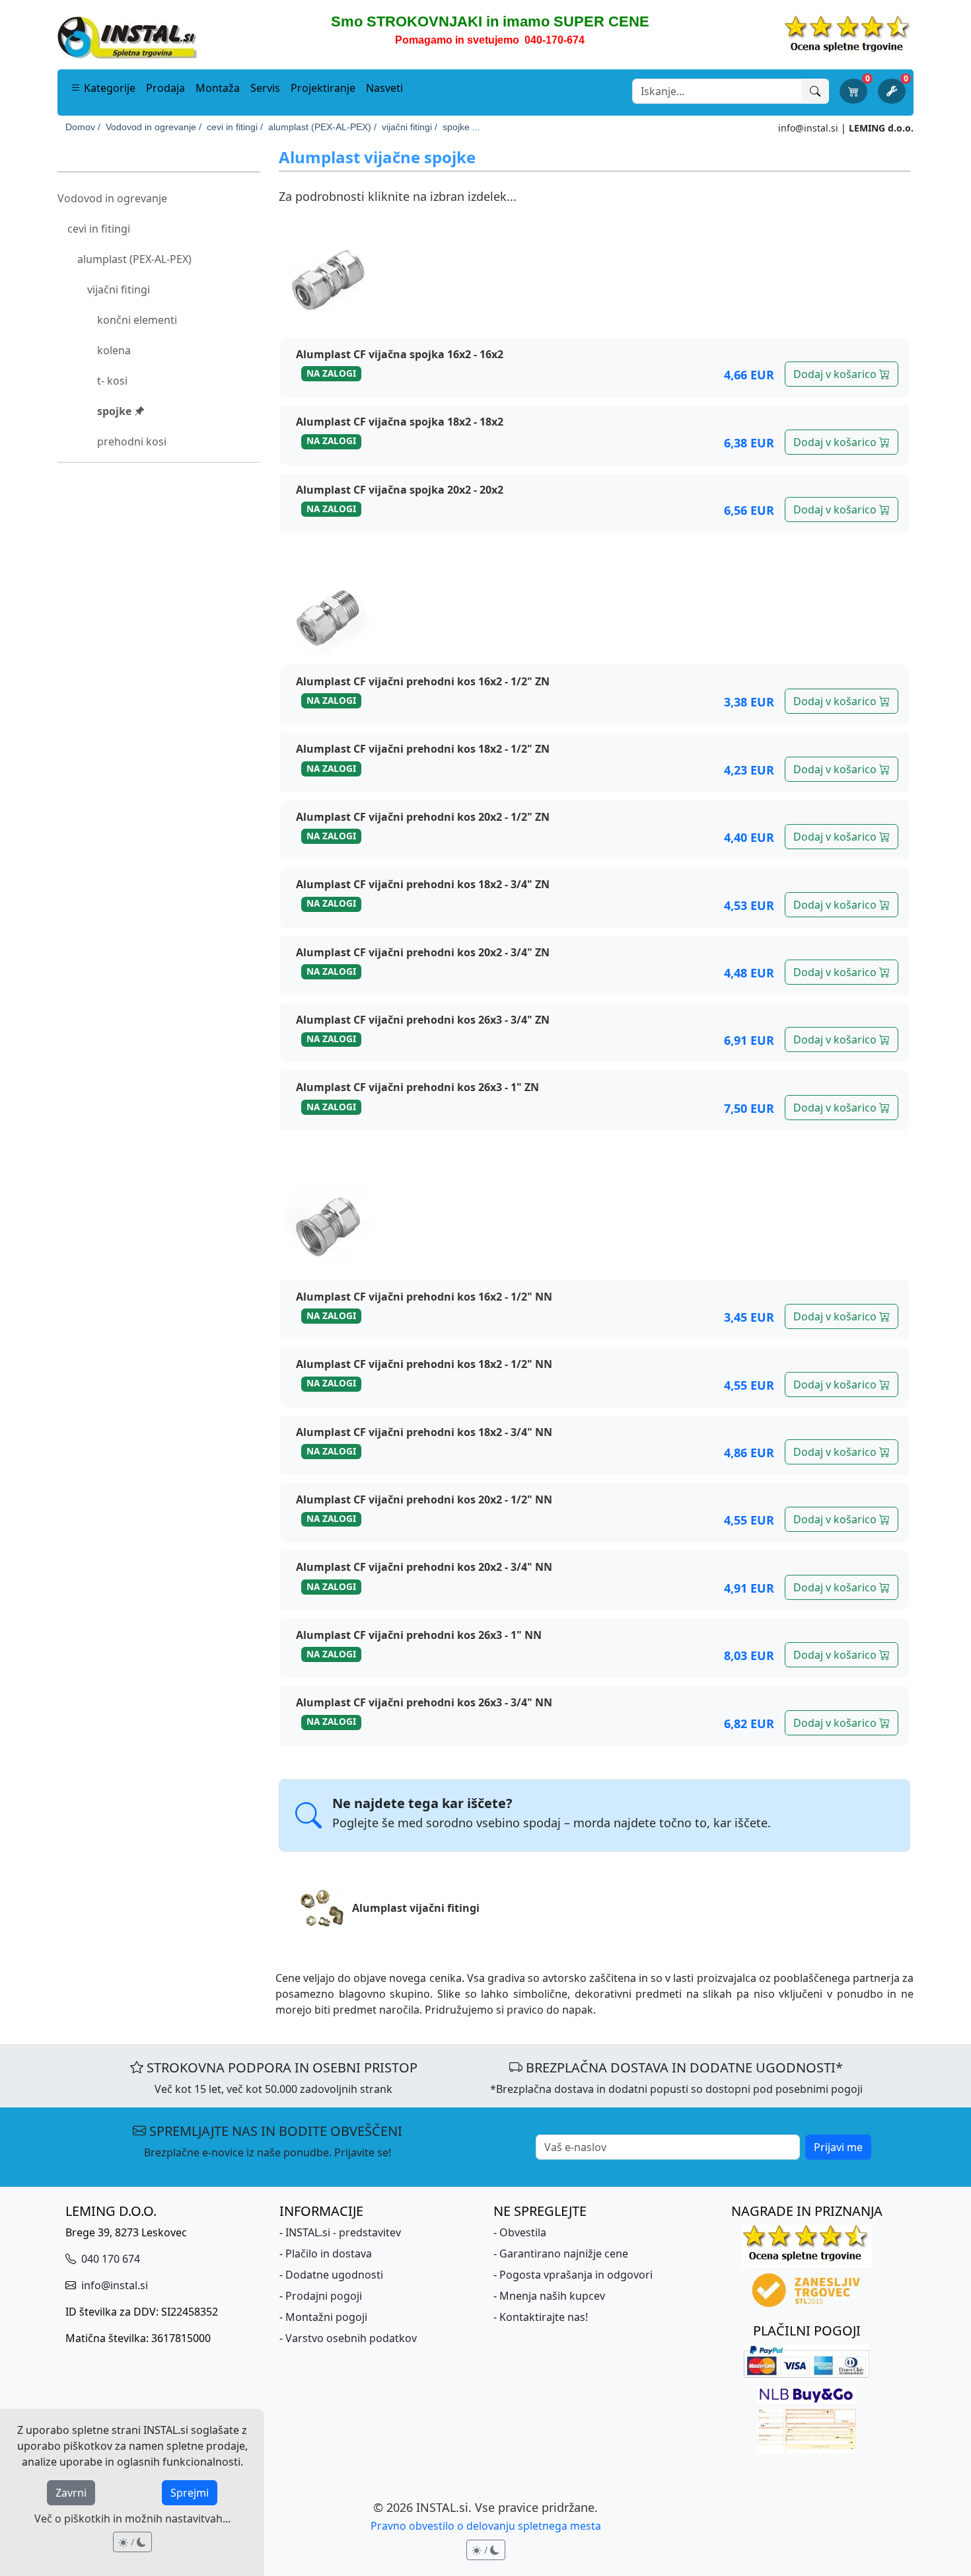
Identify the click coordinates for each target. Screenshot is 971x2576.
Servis (265, 88)
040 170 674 (109, 2259)
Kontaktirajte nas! (544, 2317)
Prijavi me (838, 2147)
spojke (116, 411)
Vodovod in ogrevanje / (154, 127)
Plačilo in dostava (329, 2254)
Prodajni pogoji (324, 2296)
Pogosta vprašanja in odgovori (576, 2275)
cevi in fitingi (99, 229)
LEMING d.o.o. (881, 128)
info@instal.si (808, 128)
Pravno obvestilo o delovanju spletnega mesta (486, 2526)
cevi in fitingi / (235, 127)
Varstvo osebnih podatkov (351, 2338)
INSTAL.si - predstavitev (343, 2232)
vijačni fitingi (119, 289)
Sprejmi (190, 2493)
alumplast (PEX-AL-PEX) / (322, 127)
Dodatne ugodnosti (334, 2275)
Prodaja (165, 88)
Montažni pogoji (326, 2317)
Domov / (83, 127)
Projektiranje (323, 88)
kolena (114, 350)
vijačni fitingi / (410, 127)
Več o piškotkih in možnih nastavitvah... (132, 2519)
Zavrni (71, 2493)
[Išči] (815, 91)
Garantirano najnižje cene (564, 2254)
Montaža (218, 88)
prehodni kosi (132, 441)
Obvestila (523, 2232)
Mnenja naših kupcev (552, 2296)
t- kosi (112, 381)
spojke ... (461, 127)
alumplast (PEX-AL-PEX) (134, 259)
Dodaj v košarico (836, 374)
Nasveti (384, 88)
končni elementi (137, 320)
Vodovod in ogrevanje (112, 198)
